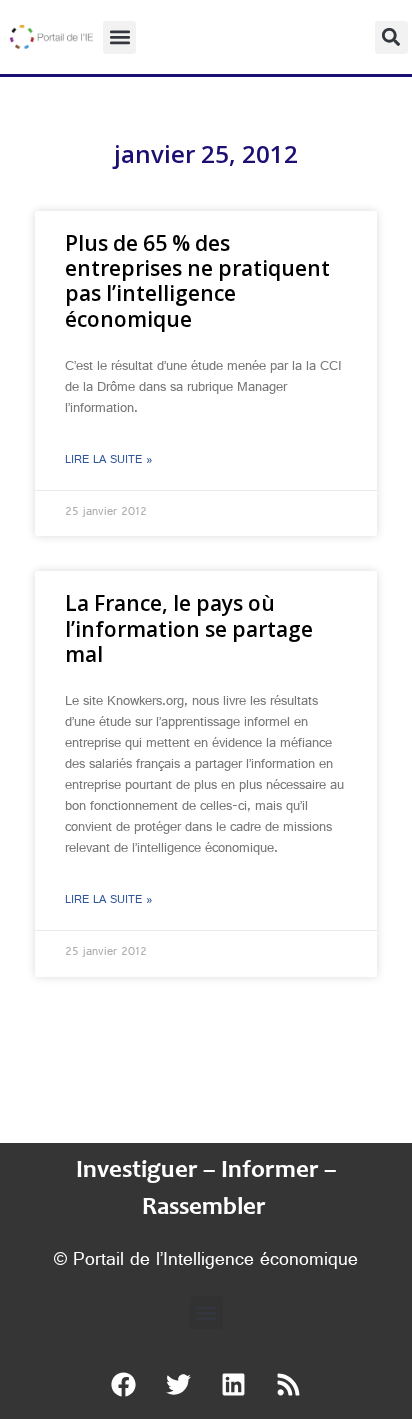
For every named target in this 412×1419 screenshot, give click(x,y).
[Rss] (289, 1384)
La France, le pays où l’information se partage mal (189, 628)
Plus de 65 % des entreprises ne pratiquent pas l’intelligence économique (197, 281)
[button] (119, 37)
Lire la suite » (109, 461)
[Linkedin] (234, 1384)
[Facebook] (124, 1384)
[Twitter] (179, 1384)
